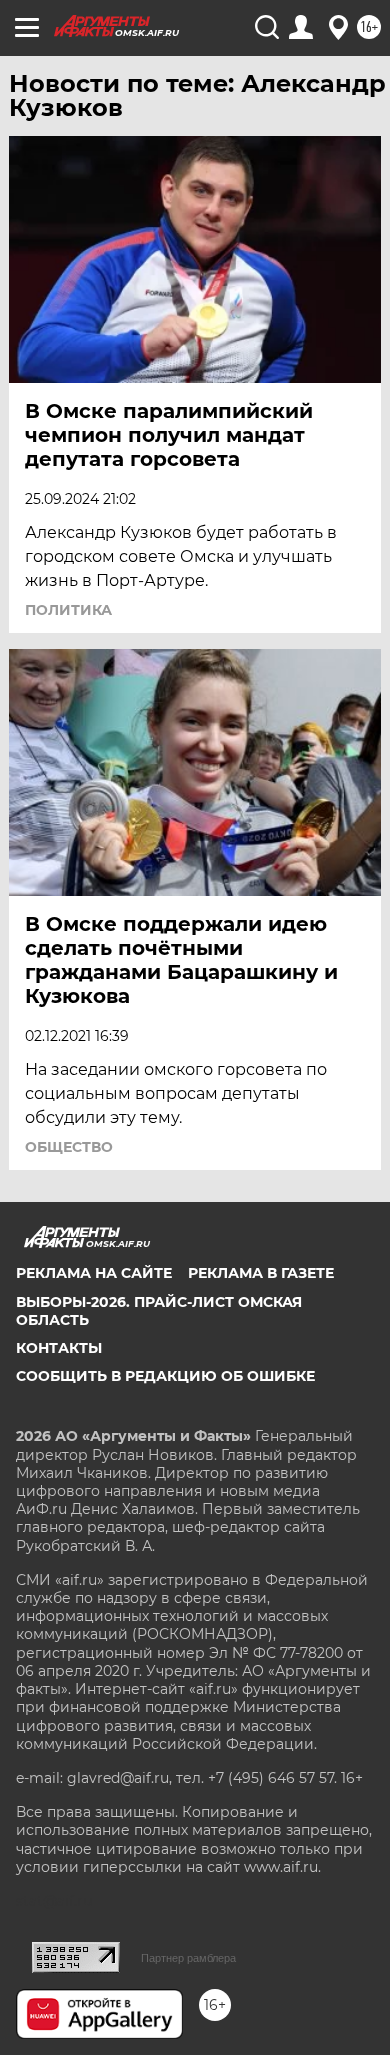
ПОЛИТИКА (68, 610)
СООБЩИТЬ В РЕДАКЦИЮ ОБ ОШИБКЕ (165, 1376)
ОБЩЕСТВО (69, 1147)
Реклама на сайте (94, 1273)
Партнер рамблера (188, 1958)
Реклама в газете (261, 1273)
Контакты (59, 1348)
